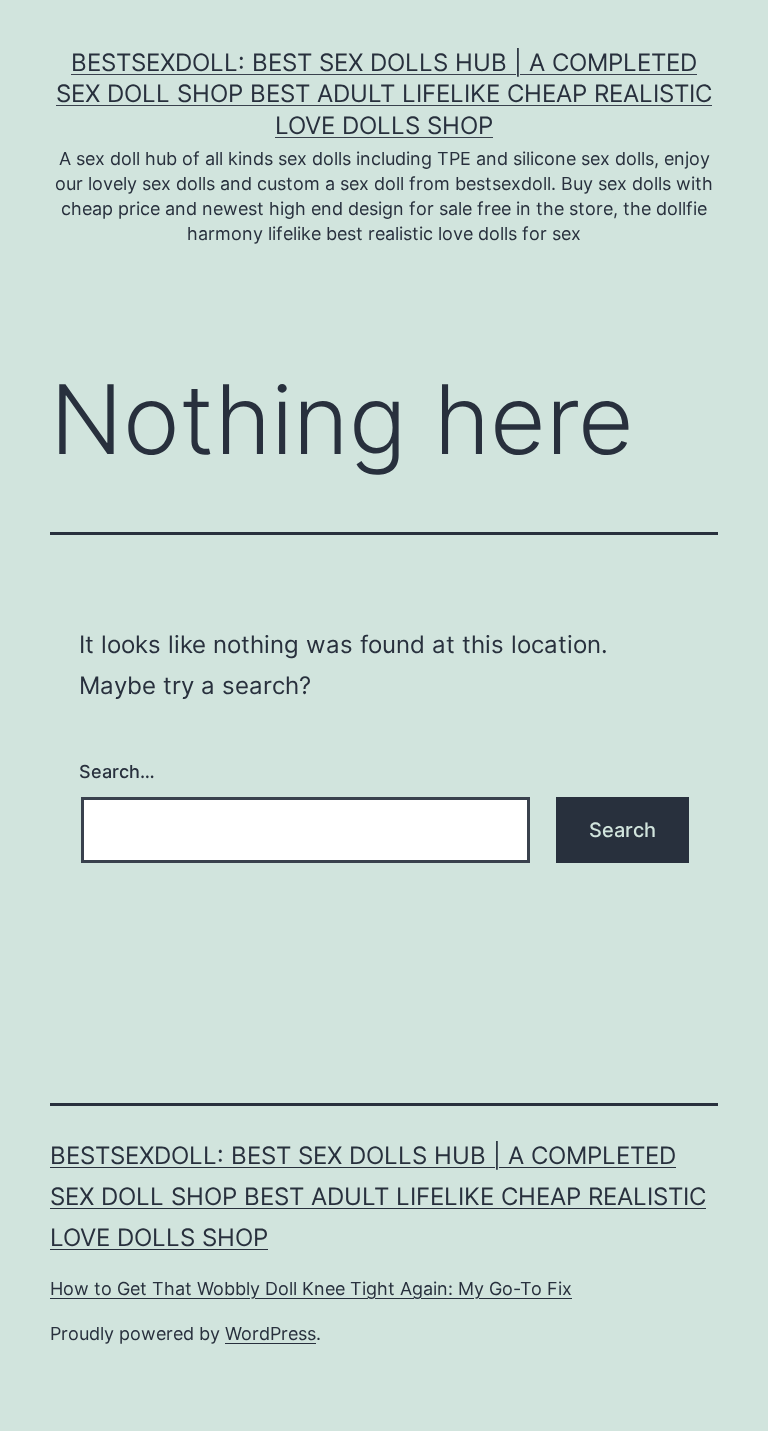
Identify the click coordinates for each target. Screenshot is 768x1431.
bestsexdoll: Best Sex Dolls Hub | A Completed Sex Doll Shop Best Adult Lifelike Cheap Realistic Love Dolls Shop (384, 93)
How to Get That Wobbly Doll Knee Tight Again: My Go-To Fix (311, 1288)
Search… (117, 771)
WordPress (270, 1333)
